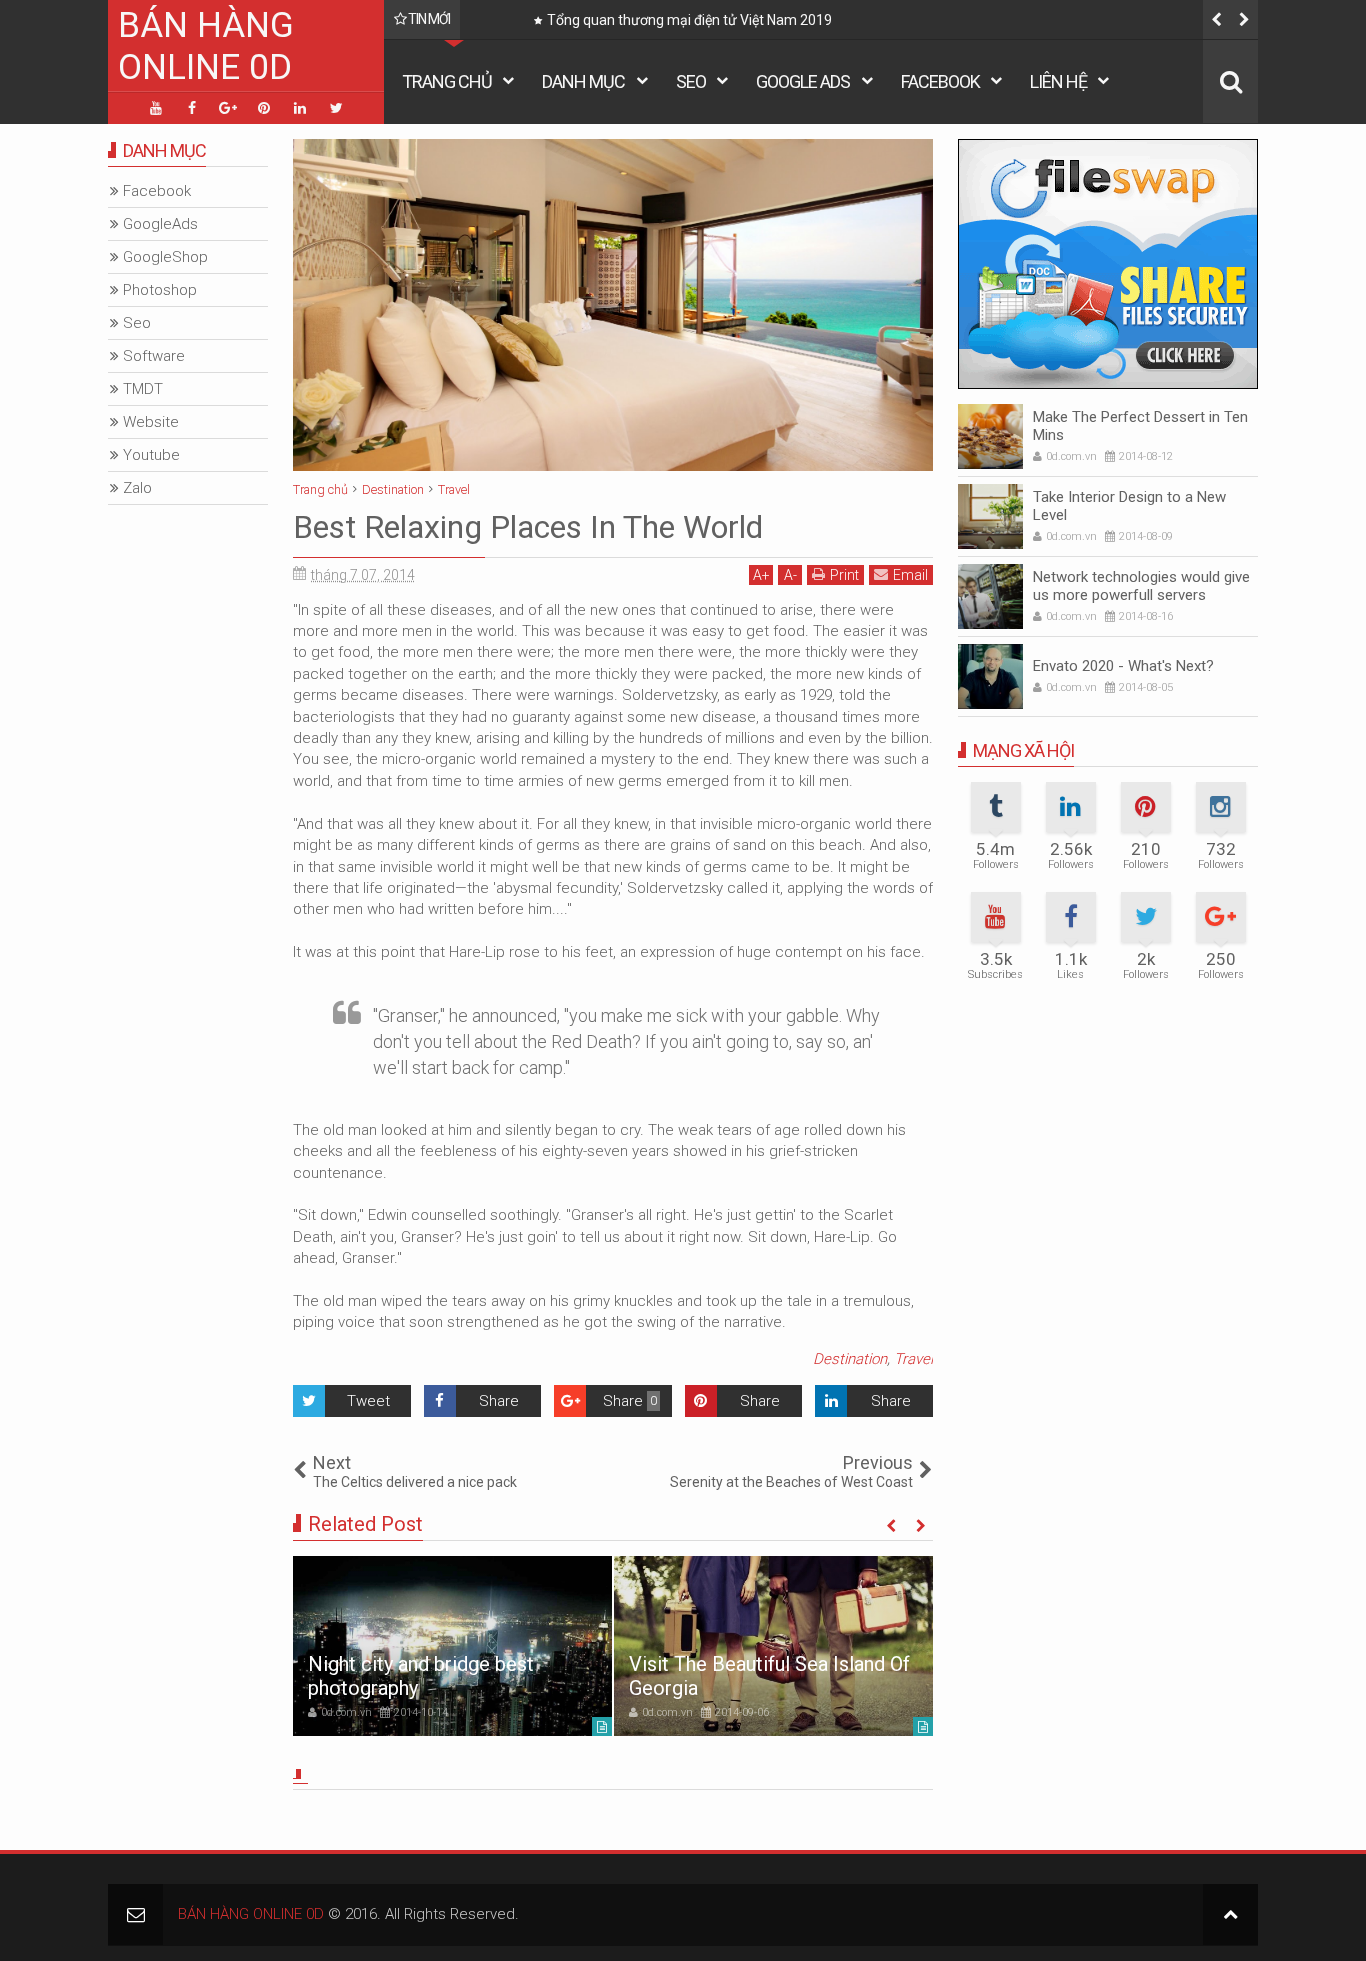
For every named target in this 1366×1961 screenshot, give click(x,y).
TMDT (143, 389)
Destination (850, 1359)
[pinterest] (264, 108)
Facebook (940, 81)
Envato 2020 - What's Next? (1123, 666)
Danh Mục (583, 81)
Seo (691, 81)
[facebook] (192, 108)
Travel (913, 1359)
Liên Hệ (1058, 81)
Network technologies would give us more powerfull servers (1141, 586)
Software (154, 356)
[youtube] (156, 108)
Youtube (151, 455)
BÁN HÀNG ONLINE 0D (206, 46)
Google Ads (803, 81)
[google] (228, 108)
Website (151, 422)
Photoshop (160, 290)
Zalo (137, 488)
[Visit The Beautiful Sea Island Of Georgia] (773, 1646)
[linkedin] (300, 108)
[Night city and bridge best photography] (452, 1646)
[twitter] (336, 108)
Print (844, 575)
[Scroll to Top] (1230, 1914)
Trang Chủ (447, 81)
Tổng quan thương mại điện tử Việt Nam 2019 (689, 20)
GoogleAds (160, 224)
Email (910, 575)
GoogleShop (165, 257)
